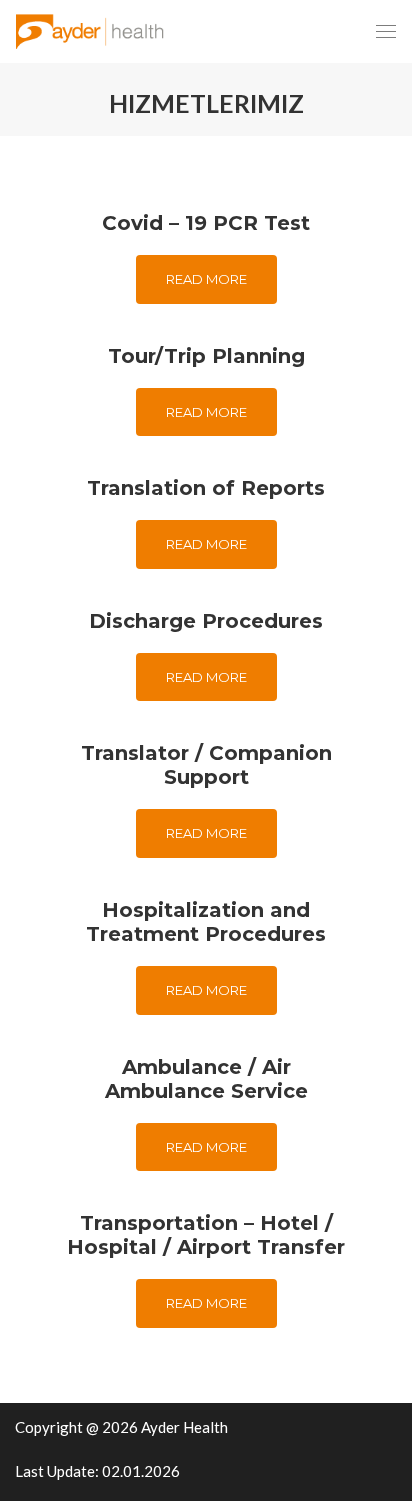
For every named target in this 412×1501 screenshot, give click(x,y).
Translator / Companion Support (206, 765)
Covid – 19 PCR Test (206, 223)
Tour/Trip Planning (206, 356)
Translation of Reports (206, 488)
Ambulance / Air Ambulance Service (206, 1079)
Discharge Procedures (206, 621)
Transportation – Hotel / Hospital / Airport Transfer (206, 1235)
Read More (206, 279)
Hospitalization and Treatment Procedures (206, 922)
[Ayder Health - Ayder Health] (96, 31)
